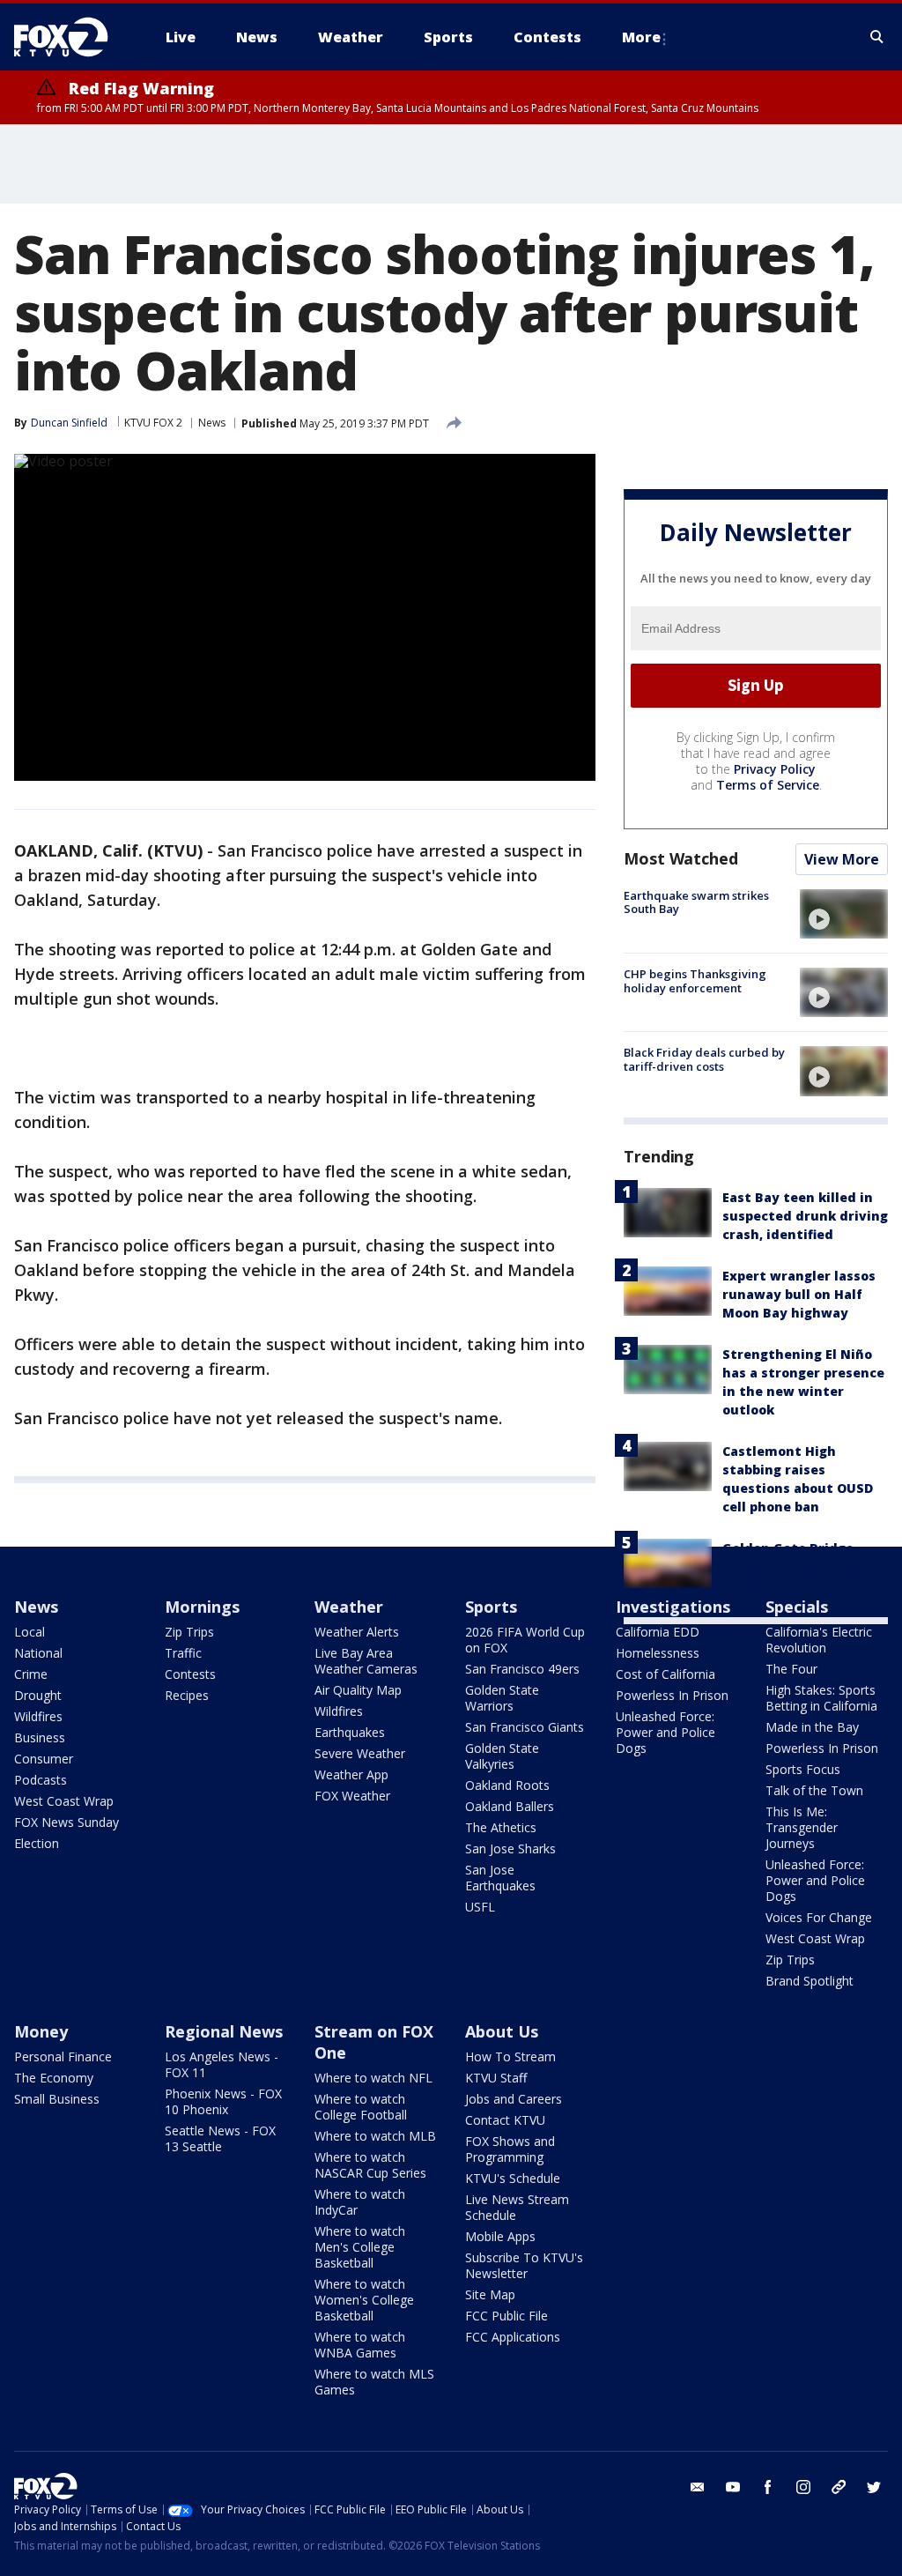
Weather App (351, 1774)
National (38, 1653)
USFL (480, 1907)
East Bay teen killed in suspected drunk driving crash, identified (805, 1216)
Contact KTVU (505, 2120)
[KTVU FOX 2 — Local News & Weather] (72, 37)
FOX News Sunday (67, 1822)
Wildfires (38, 1716)
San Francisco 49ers (522, 1669)
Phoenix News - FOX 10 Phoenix (223, 2101)
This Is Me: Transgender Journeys (802, 1827)
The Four (791, 1669)
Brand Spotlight (810, 1981)
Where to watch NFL (373, 2078)
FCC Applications (513, 2337)
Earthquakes (350, 1732)
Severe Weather (360, 1753)
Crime (31, 1674)
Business (40, 1737)
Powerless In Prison (672, 1695)
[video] (844, 914)
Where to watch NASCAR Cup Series (370, 2165)
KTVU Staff (496, 2078)
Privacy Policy (775, 769)
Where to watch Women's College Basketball (364, 2300)
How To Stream (510, 2056)
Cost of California (665, 1674)
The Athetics (501, 1827)
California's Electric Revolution (819, 1640)
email (698, 2487)
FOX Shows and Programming (510, 2149)
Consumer (44, 1759)
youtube (733, 2487)
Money (41, 2031)
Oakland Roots (507, 1785)
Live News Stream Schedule (517, 2207)
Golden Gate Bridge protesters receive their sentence (804, 1566)
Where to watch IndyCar (360, 2202)
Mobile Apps (500, 2236)
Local (30, 1632)
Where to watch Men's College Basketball (360, 2247)
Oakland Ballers (510, 1806)
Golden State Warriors (502, 1698)
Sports (491, 1607)
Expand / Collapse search (877, 37)
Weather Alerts (357, 1632)
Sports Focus (803, 1769)
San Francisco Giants (525, 1727)
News (212, 423)
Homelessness (658, 1653)
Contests (190, 1674)
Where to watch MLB (375, 2136)
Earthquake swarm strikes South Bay (696, 902)
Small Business (57, 2099)
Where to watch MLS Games (374, 2382)
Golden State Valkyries (502, 1756)
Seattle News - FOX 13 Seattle (220, 2138)
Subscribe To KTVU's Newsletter (524, 2265)
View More (842, 859)
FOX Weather (352, 1796)
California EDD (658, 1632)
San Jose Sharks (510, 1848)
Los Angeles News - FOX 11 (222, 2064)
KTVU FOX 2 (153, 423)
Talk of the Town (814, 1790)
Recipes (187, 1695)
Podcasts (41, 1780)
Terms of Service (768, 785)
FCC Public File (506, 2316)
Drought (38, 1695)
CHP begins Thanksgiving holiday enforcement (695, 981)
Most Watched (681, 858)
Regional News (224, 2031)
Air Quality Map (358, 1690)
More (641, 37)
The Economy (54, 2078)
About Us (502, 2031)
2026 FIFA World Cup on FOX (525, 1640)
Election (37, 1843)
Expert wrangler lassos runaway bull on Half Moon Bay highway (799, 1294)
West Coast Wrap (64, 1801)
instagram (803, 2487)
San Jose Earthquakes (500, 1878)
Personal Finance (63, 2056)
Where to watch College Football (361, 2107)
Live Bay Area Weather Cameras (366, 1661)
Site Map (490, 2294)
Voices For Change (819, 1917)
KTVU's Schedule (513, 2178)
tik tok (839, 2487)
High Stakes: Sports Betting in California (821, 1698)
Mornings (202, 1607)
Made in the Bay (812, 1727)
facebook (768, 2487)
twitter (874, 2487)
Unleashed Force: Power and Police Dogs (665, 1732)
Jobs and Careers (514, 2099)
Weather (349, 1607)
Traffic (183, 1653)
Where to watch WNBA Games (360, 2345)
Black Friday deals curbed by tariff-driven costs (704, 1059)
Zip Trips (189, 1632)
